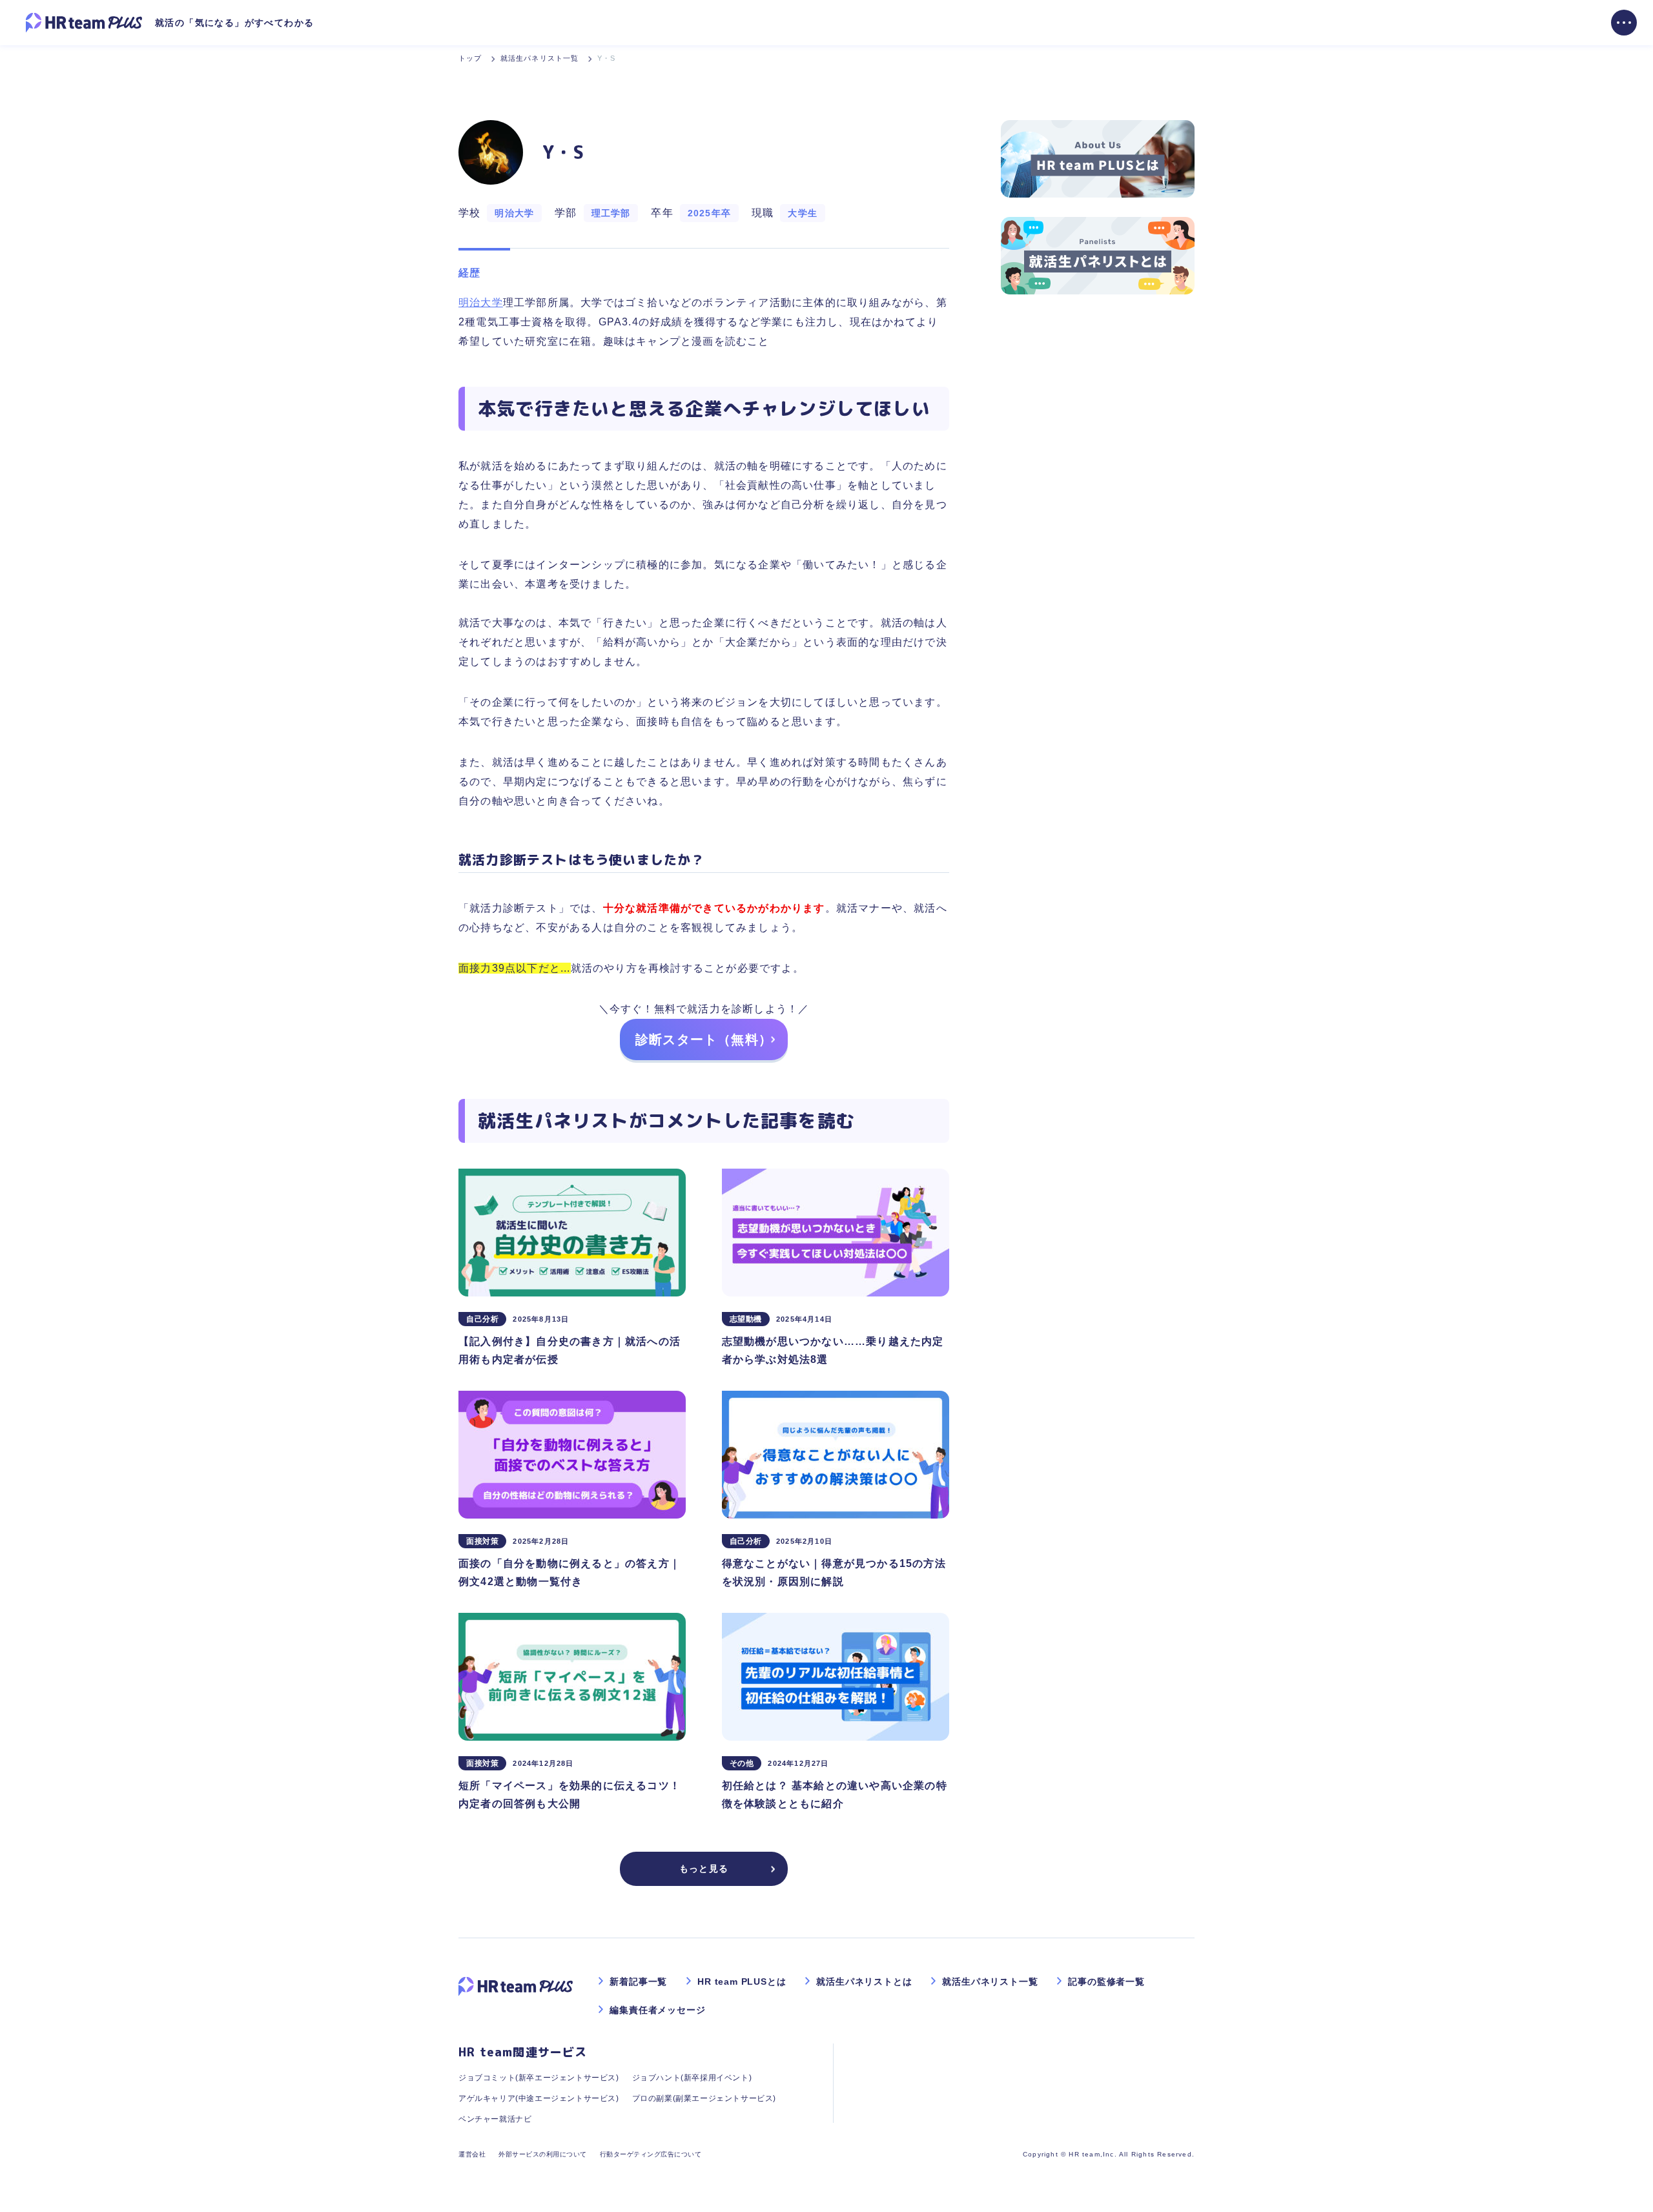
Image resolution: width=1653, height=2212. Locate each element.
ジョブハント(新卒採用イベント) (692, 2078)
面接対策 (482, 1541)
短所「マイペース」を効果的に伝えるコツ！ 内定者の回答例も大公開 (570, 1795)
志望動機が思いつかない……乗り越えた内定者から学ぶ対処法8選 (833, 1350)
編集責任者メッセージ (657, 2010)
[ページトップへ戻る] (1621, 2180)
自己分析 (482, 1319)
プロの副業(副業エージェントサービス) (704, 2098)
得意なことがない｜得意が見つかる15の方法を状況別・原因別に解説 (834, 1572)
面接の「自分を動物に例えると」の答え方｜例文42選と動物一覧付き (570, 1572)
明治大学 (481, 302)
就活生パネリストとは (864, 1982)
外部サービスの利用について (543, 2154)
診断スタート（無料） (704, 1039)
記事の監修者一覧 (1106, 1982)
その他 (742, 1763)
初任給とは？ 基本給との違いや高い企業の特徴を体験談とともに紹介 (835, 1795)
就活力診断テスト (514, 908)
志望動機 (746, 1319)
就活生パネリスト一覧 (990, 1982)
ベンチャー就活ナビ (495, 2119)
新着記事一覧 (638, 1982)
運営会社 (472, 2154)
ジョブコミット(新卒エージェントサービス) (539, 2078)
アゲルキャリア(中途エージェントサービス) (539, 2098)
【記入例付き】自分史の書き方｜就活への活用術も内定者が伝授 (570, 1350)
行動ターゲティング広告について (651, 2154)
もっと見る (704, 1869)
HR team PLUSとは (742, 1982)
